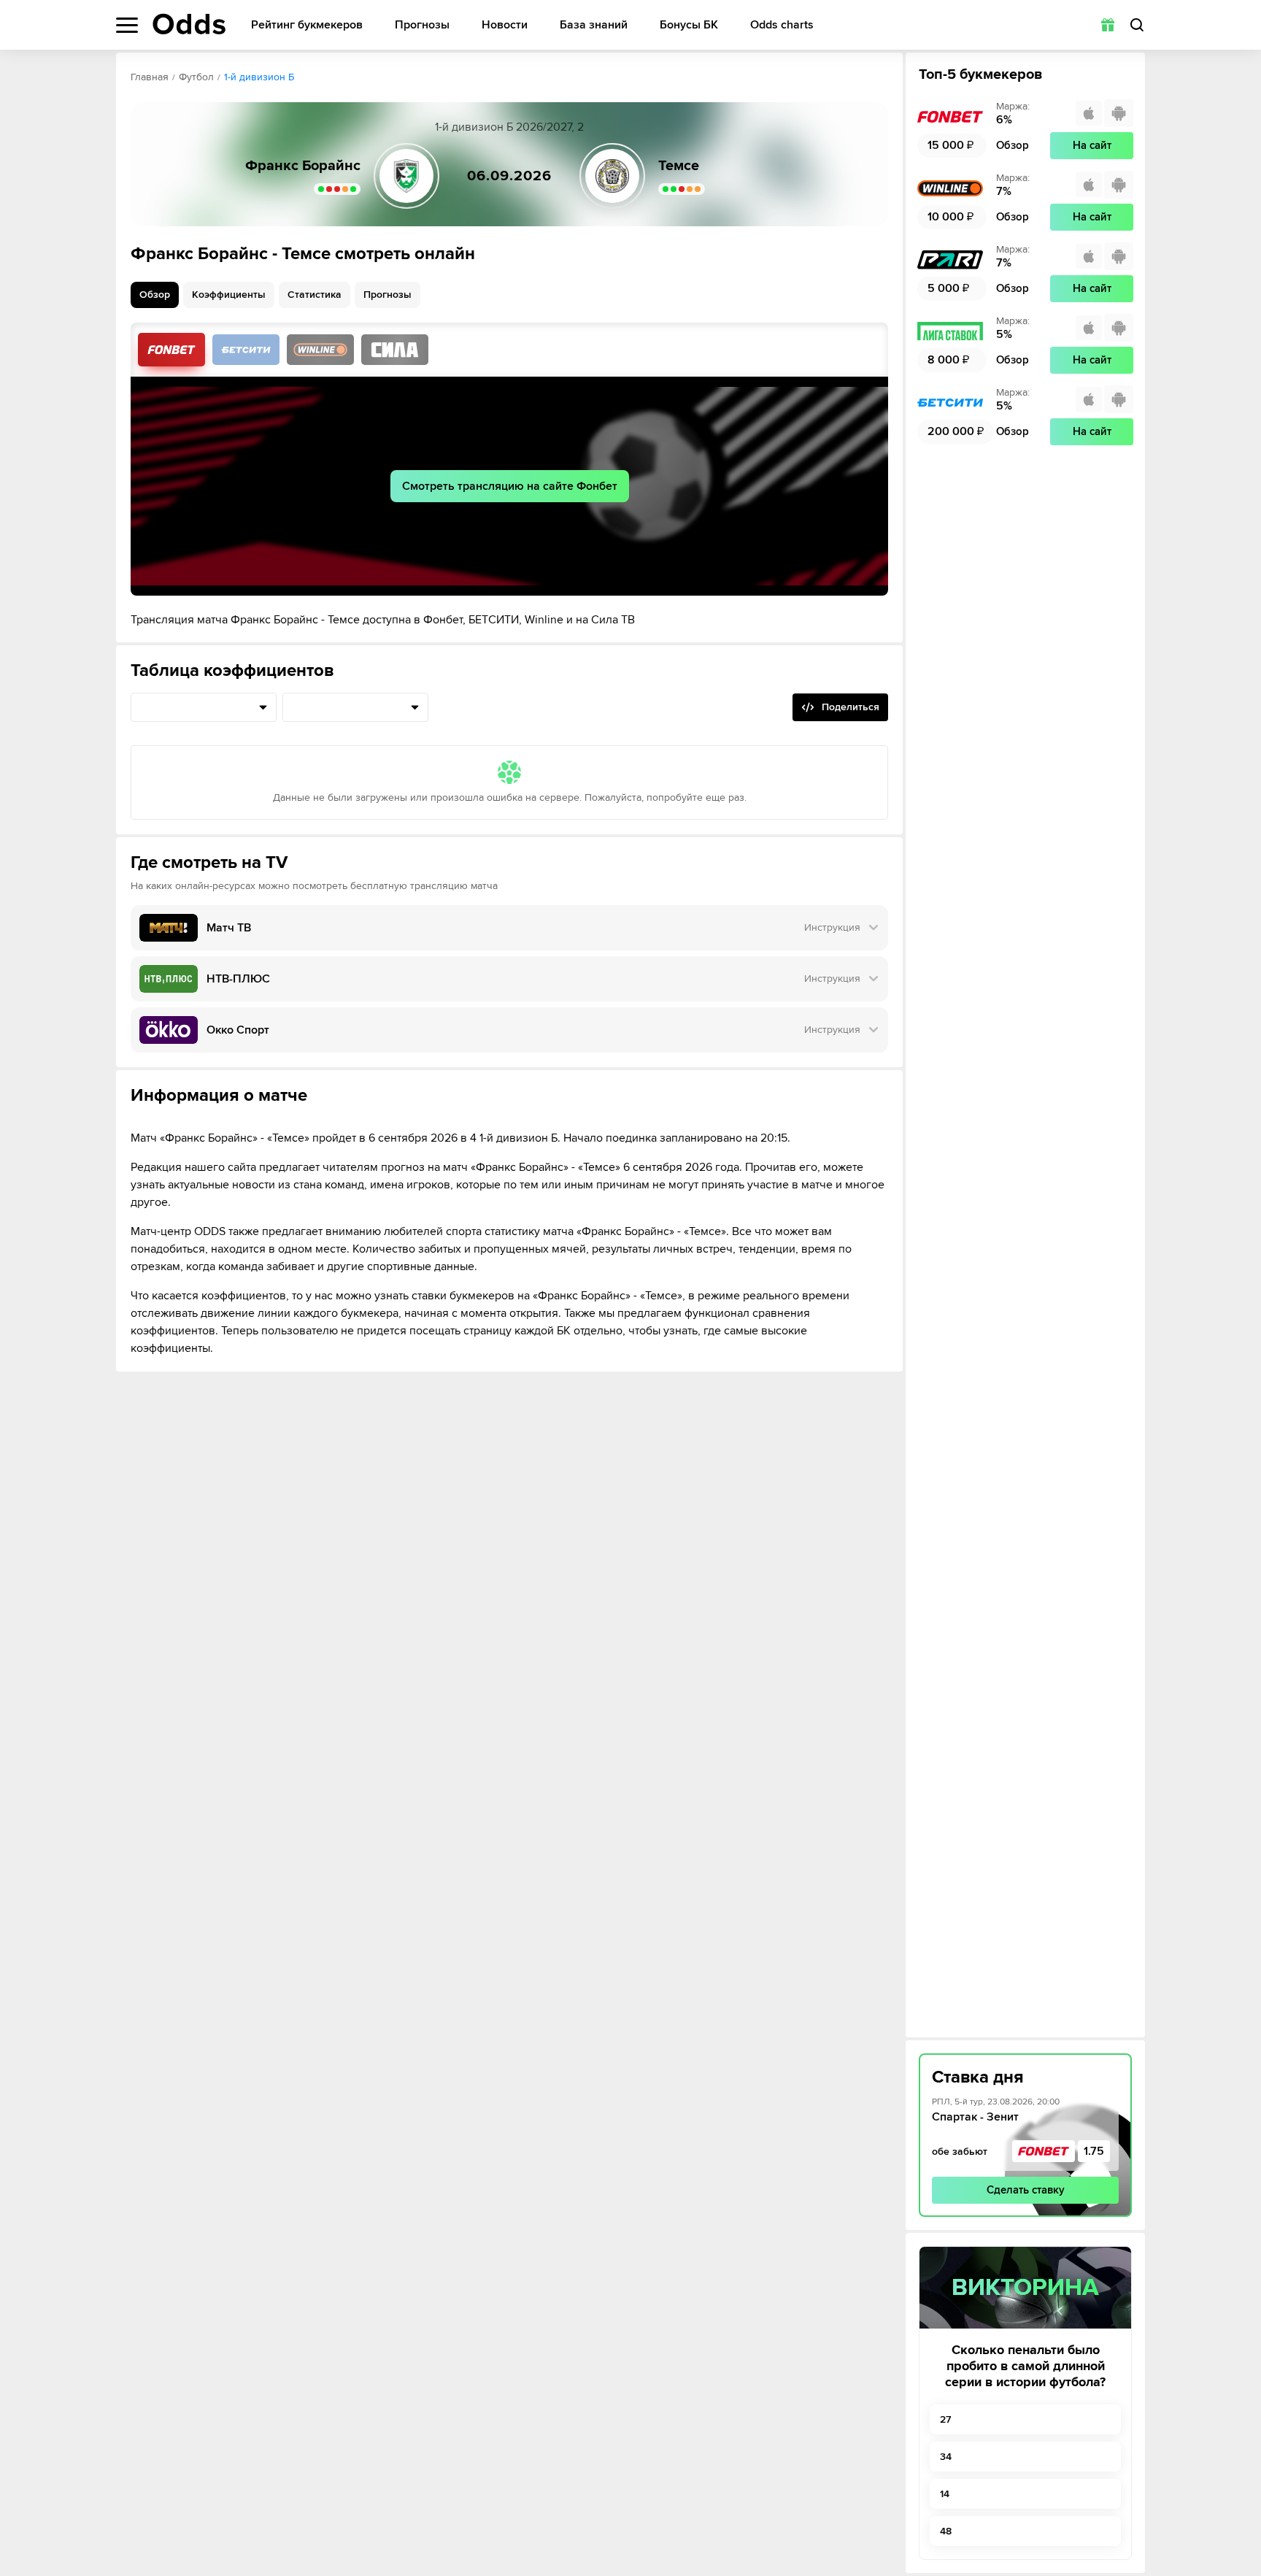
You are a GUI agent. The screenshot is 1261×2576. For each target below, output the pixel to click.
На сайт (1092, 145)
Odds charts (782, 25)
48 (946, 2531)
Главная (150, 77)
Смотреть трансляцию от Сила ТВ (395, 350)
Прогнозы (422, 25)
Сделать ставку (1026, 2190)
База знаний (594, 25)
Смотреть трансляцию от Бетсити (246, 350)
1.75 (1094, 2151)
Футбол (196, 77)
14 (945, 2494)
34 (946, 2457)
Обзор (155, 295)
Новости (505, 25)
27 (945, 2419)
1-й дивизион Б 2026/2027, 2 (509, 127)
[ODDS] (189, 24)
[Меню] (127, 25)
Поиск (1137, 25)
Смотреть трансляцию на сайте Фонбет (510, 486)
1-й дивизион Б (259, 77)
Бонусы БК (689, 25)
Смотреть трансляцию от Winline (320, 350)
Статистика (315, 295)
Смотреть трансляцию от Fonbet (171, 350)
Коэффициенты (229, 295)
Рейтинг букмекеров (307, 25)
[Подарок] (1108, 25)
